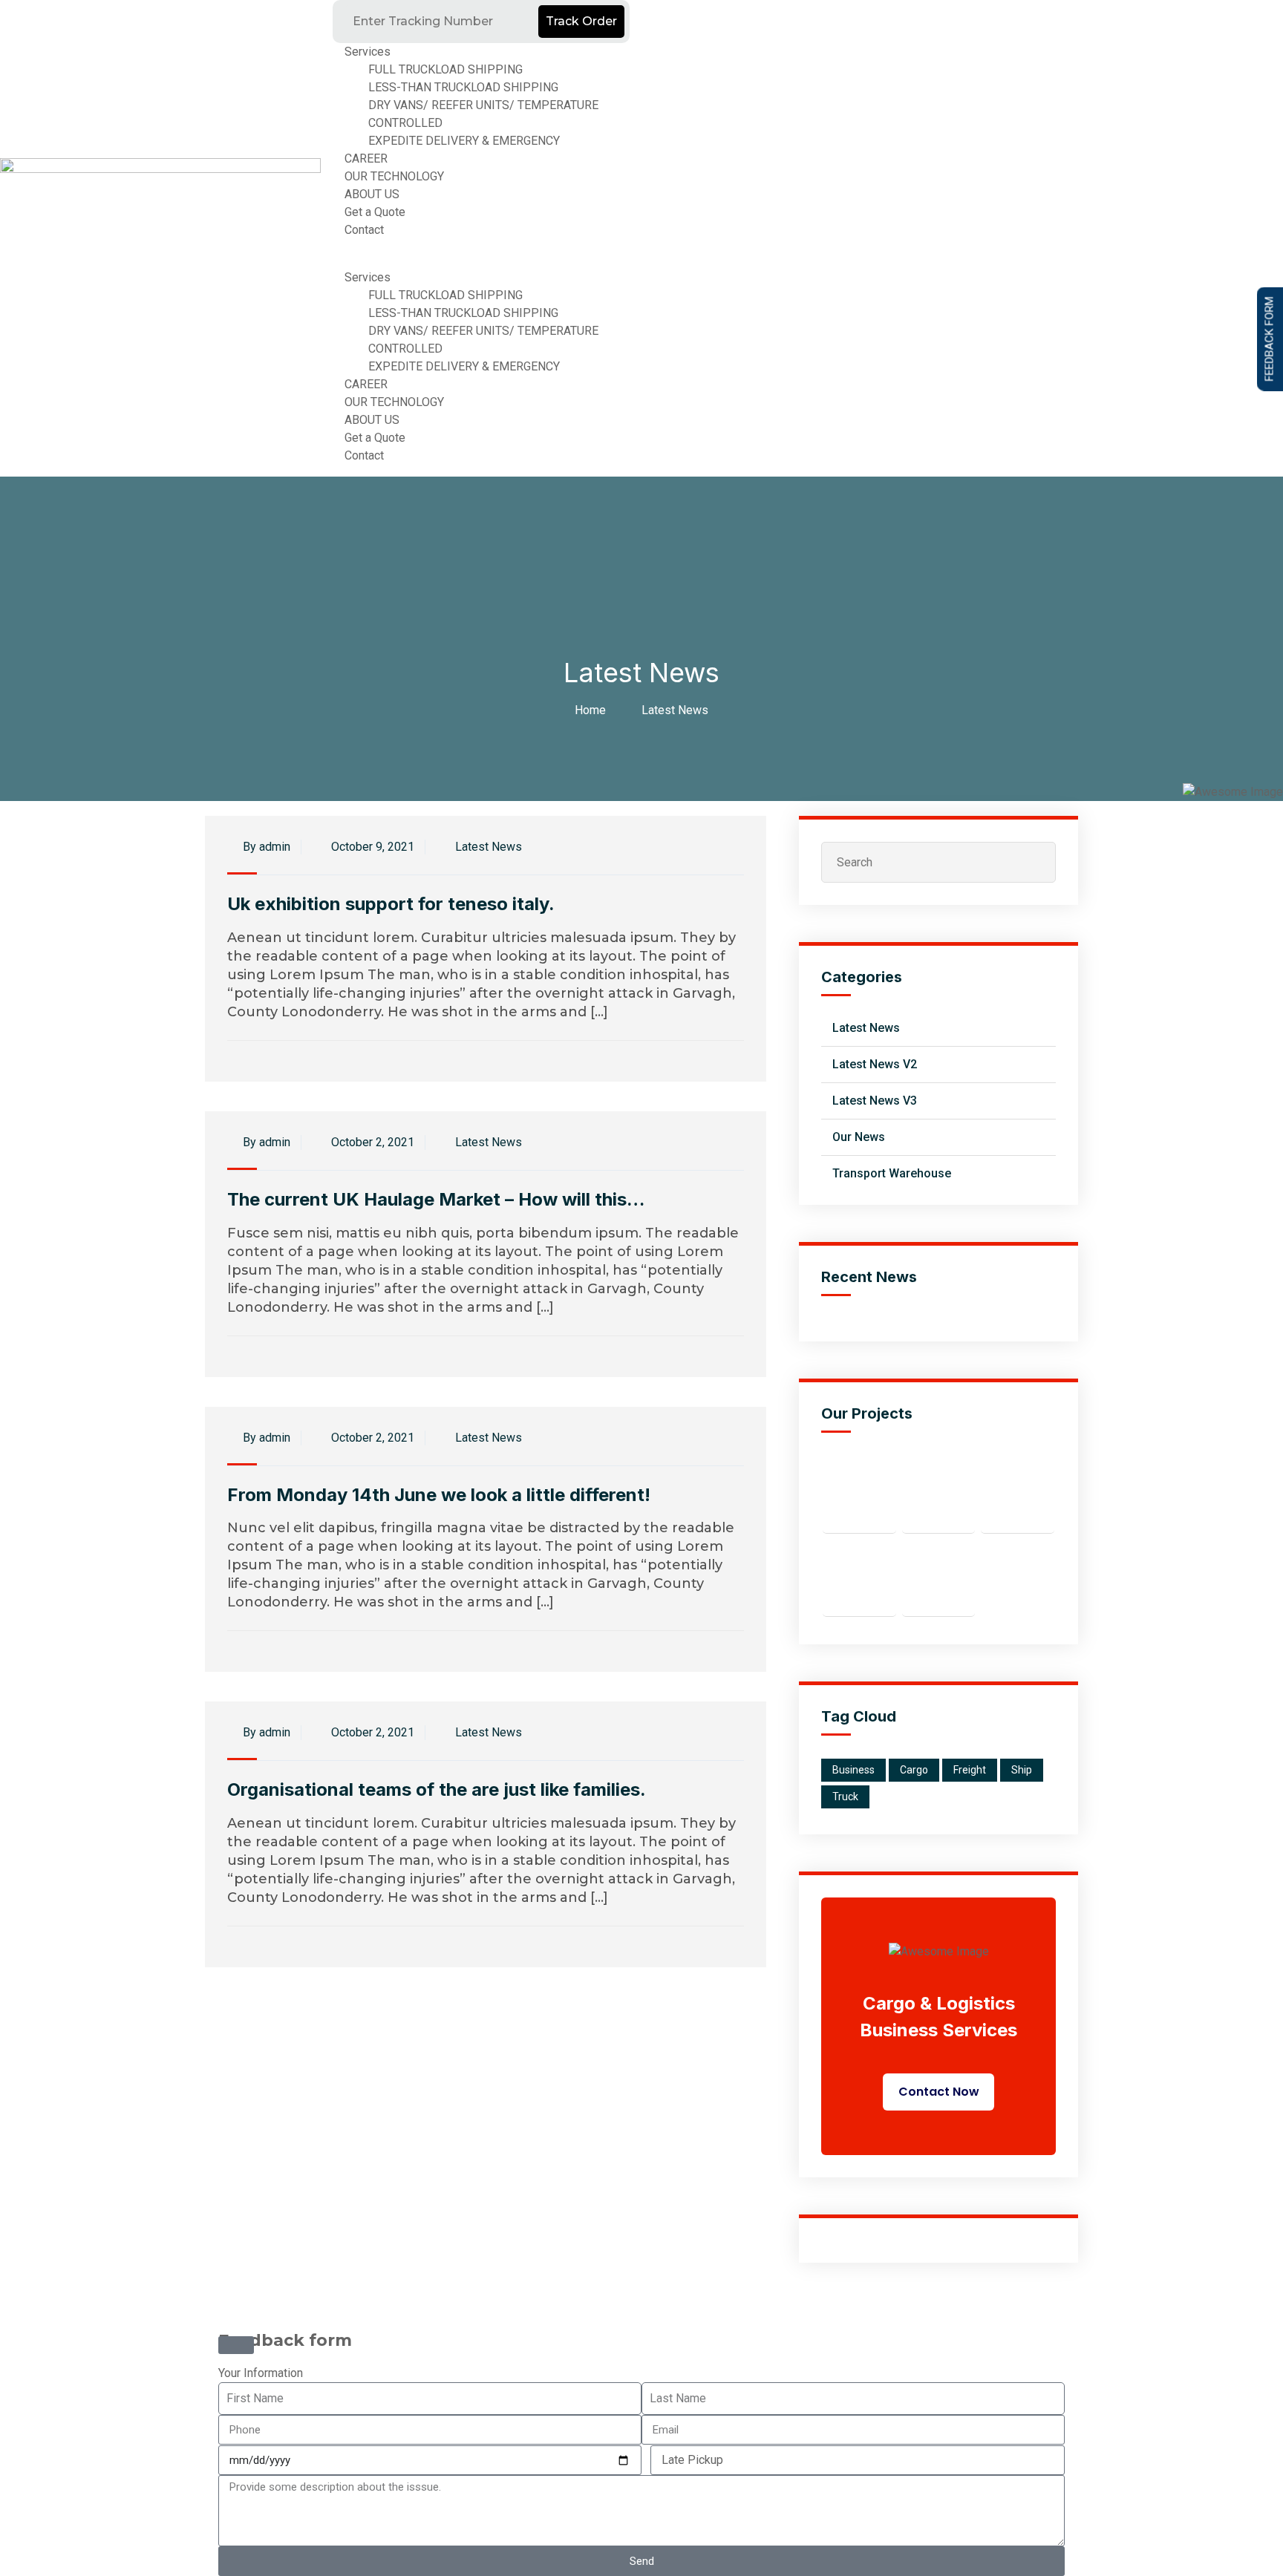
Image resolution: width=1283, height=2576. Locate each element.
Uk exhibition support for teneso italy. (391, 904)
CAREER (366, 158)
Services (368, 52)
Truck (845, 1797)
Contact (364, 230)
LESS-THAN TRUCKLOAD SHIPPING (463, 87)
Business (853, 1770)
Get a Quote (375, 212)
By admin (265, 847)
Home (593, 710)
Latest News (675, 710)
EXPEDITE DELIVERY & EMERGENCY (464, 141)
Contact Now (939, 2092)
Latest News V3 (875, 1101)
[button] (481, 260)
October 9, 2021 (371, 847)
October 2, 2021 (371, 1142)
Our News (859, 1137)
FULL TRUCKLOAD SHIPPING (445, 69)
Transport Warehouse (892, 1173)
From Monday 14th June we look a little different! (439, 1495)
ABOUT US (372, 194)
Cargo (914, 1770)
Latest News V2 (875, 1064)
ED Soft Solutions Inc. (625, 2323)
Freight (970, 1770)
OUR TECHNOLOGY (394, 176)
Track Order (581, 21)
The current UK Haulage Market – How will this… (436, 1199)
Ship (1022, 1770)
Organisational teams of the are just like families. (437, 1789)
